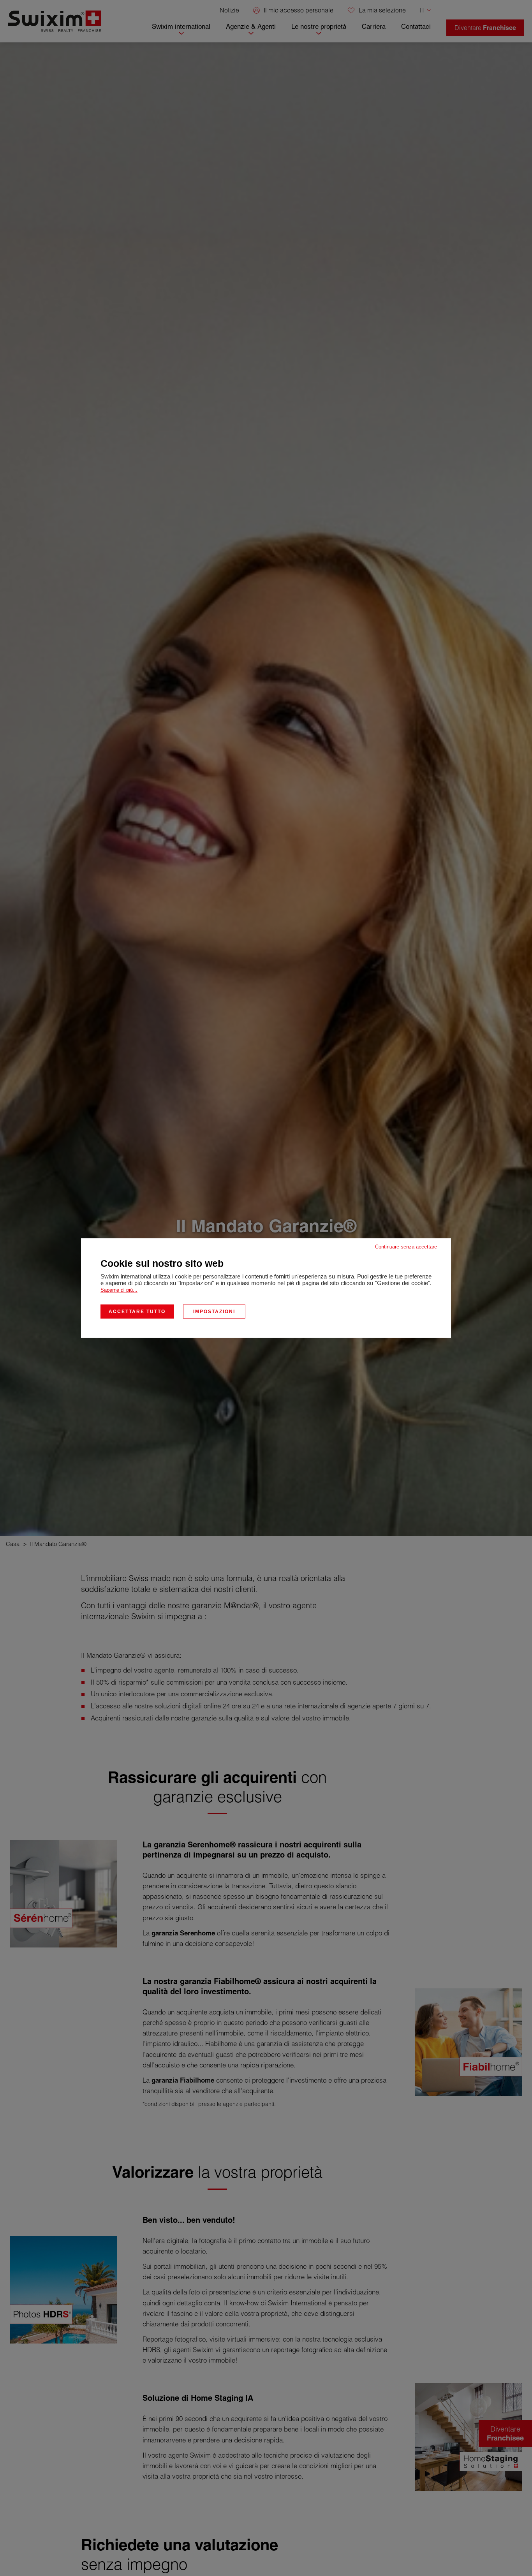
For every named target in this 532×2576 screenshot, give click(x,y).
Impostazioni (214, 1311)
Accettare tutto (137, 1311)
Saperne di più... (119, 1290)
